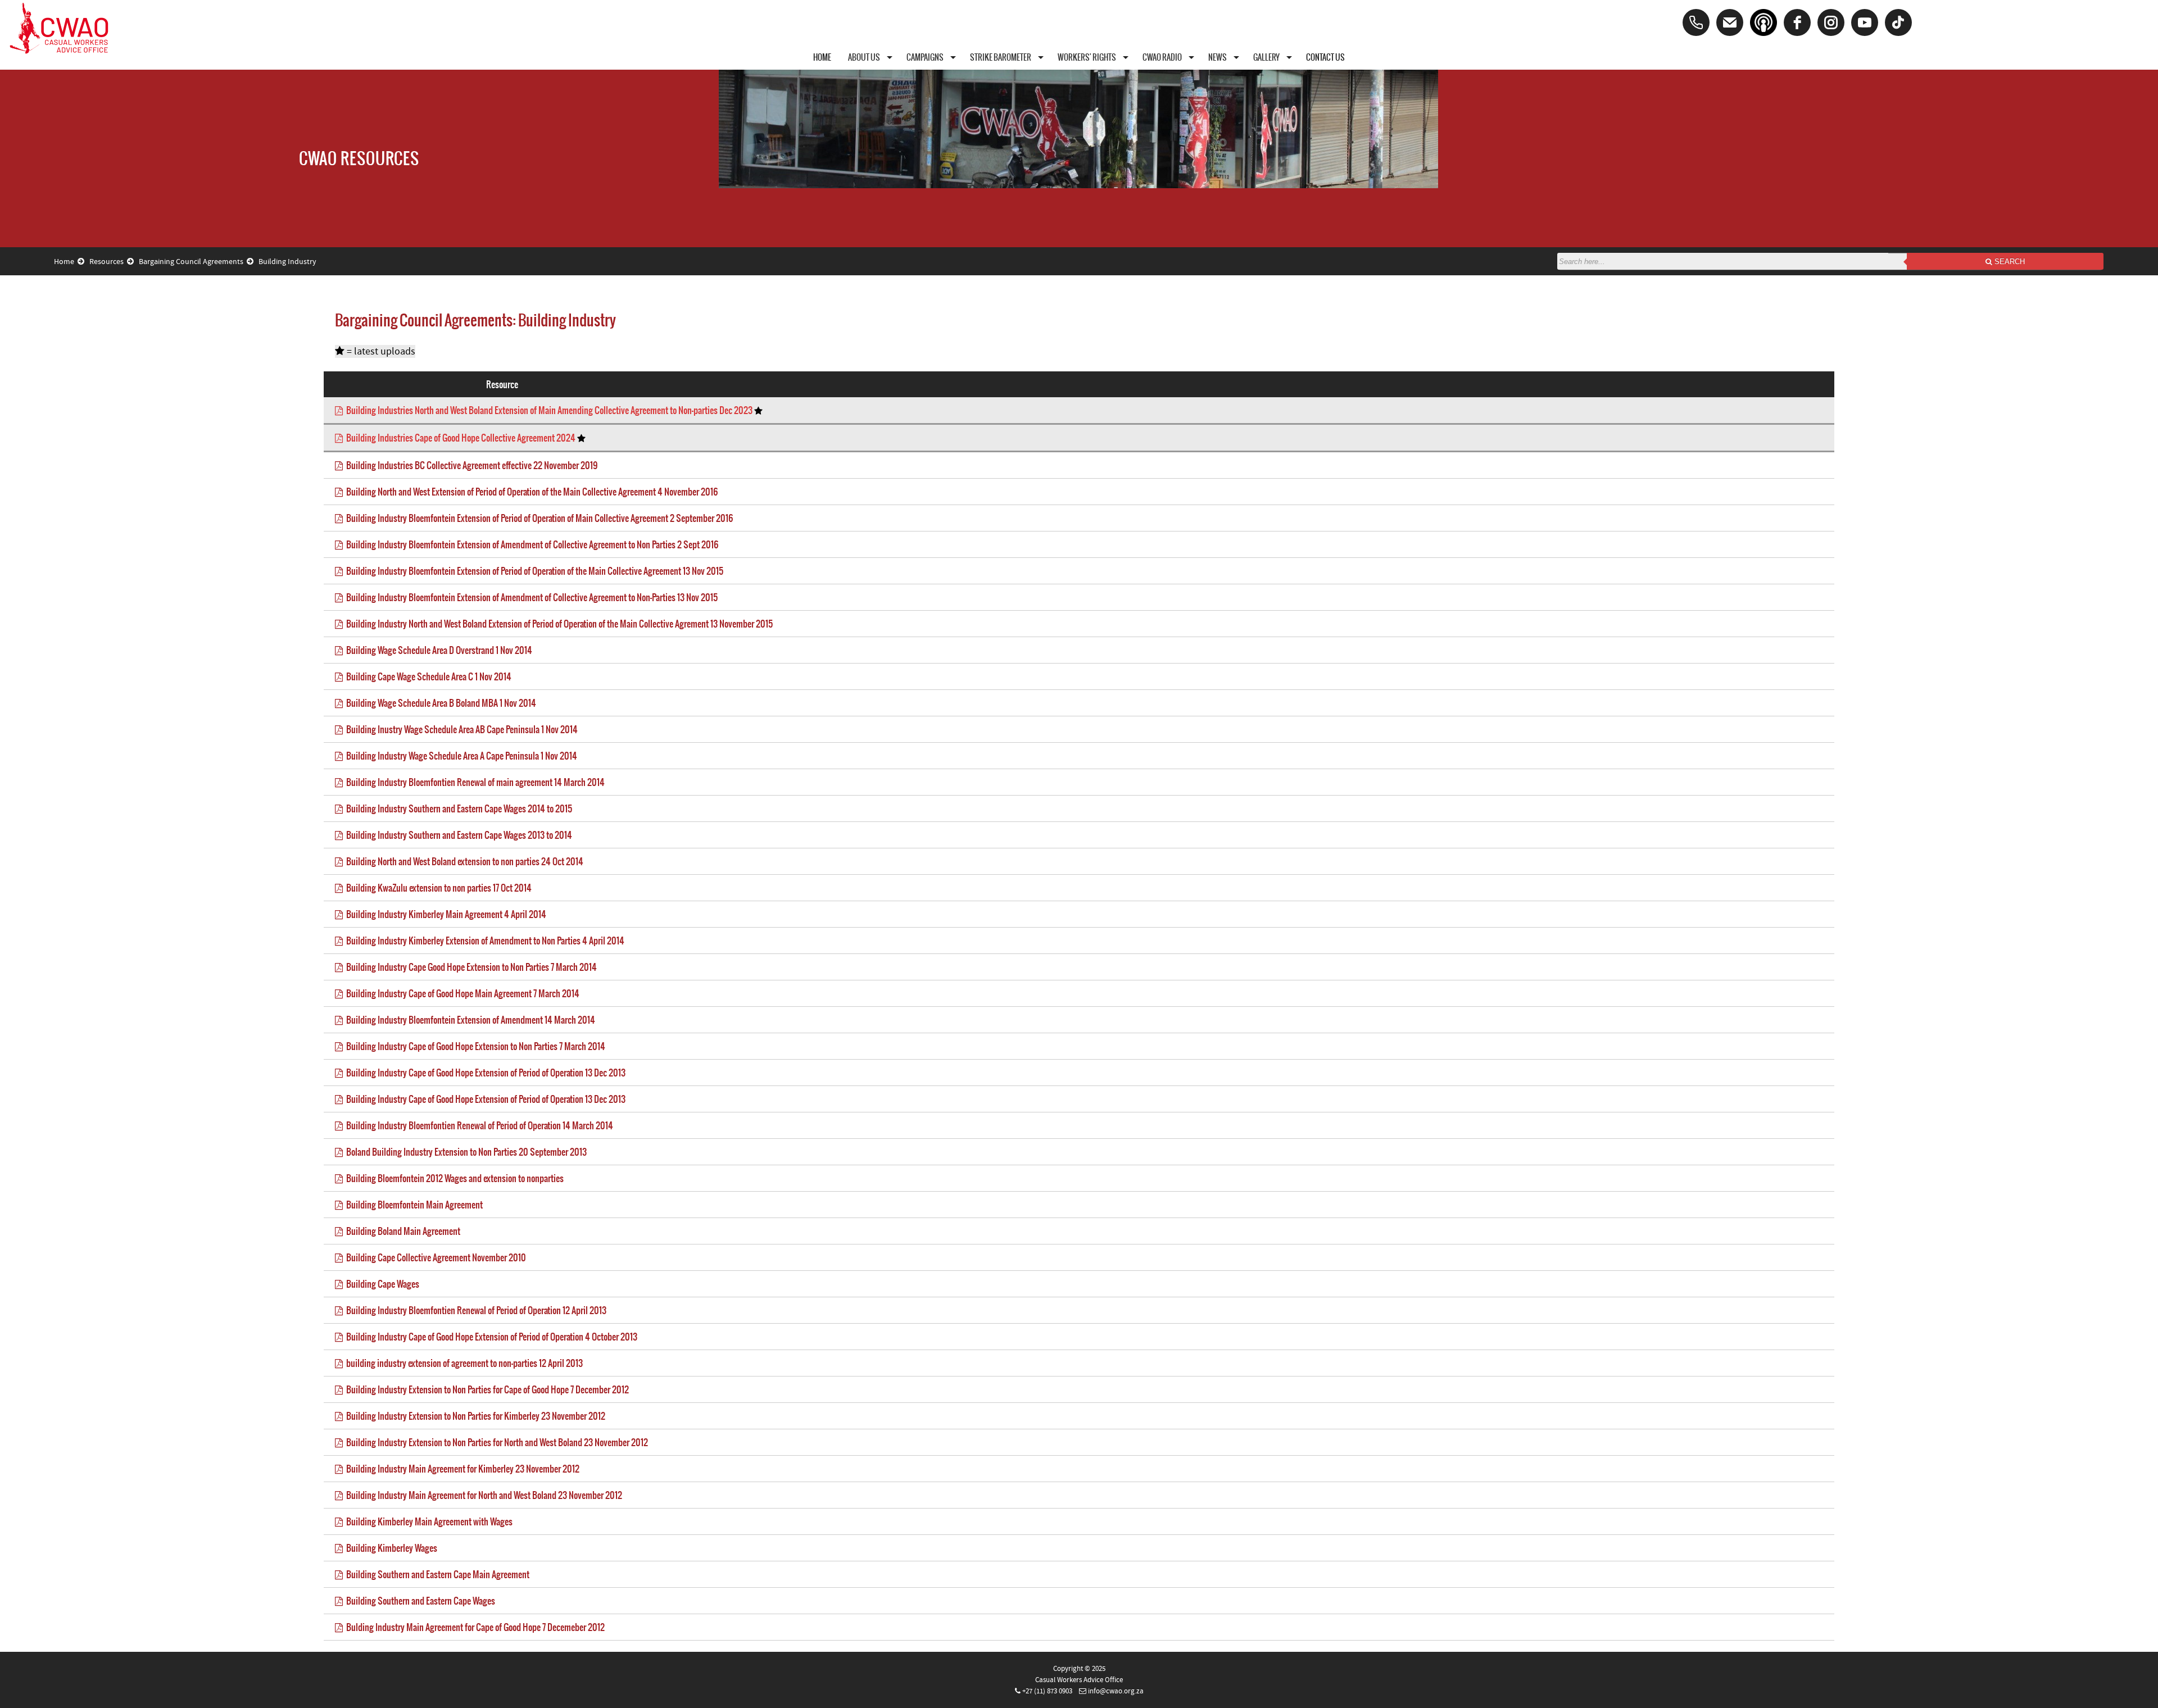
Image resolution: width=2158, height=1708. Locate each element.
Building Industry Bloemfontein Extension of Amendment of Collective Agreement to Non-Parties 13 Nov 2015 (530, 597)
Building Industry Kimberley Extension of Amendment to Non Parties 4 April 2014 (484, 941)
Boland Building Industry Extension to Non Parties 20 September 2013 (465, 1152)
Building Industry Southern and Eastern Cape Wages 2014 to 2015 (457, 808)
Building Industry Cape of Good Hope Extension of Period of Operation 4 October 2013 (490, 1337)
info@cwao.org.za (1116, 1691)
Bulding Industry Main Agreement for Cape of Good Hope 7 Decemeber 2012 (474, 1627)
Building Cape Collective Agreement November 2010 (434, 1257)
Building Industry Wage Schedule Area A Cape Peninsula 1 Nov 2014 (460, 756)
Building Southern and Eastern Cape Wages (419, 1601)
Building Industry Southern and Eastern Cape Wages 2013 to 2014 (457, 835)
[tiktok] (1898, 22)
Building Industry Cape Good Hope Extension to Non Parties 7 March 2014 (470, 967)
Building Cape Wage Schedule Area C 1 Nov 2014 (427, 676)
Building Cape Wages (381, 1284)
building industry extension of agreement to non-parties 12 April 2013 (463, 1363)
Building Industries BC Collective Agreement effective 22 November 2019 (470, 465)
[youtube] (1865, 22)
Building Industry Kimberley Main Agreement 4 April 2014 (445, 914)
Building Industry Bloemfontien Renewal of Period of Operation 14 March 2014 (478, 1125)
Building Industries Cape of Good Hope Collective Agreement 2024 (460, 438)
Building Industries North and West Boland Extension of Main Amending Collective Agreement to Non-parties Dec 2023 (548, 410)
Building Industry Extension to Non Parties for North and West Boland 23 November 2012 (495, 1442)
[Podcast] (1763, 22)
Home (66, 262)
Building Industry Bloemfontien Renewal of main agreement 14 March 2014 (474, 782)
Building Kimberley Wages (390, 1548)
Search (2009, 262)
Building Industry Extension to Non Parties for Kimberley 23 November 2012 (474, 1416)
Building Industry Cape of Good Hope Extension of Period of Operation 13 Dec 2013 (484, 1073)
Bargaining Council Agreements (193, 262)
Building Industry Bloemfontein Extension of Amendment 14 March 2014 (469, 1020)
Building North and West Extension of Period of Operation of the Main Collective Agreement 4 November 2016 (530, 492)
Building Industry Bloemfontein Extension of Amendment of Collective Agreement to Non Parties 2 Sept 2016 (531, 544)
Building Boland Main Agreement (402, 1231)
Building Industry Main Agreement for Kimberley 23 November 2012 (461, 1469)
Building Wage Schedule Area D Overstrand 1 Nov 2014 (438, 650)
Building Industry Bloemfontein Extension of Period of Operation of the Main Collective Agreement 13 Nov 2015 (533, 571)
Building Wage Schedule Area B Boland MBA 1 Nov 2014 (439, 703)
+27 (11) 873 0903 (1047, 1691)
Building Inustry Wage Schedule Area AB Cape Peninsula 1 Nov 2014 (460, 729)
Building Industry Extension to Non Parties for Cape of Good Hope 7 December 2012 (486, 1389)
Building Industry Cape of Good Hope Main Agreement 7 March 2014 (461, 993)
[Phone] (1696, 22)
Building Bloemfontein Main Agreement (413, 1205)
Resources (108, 262)
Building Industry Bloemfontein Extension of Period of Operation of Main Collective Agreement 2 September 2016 (538, 518)
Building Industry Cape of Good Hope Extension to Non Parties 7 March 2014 (474, 1046)
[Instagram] (1831, 22)
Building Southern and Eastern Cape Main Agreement (436, 1574)
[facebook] (1797, 22)
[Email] (1730, 22)
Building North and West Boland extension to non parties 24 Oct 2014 (463, 861)
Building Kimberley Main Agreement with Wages (428, 1521)
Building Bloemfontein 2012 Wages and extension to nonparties (453, 1178)
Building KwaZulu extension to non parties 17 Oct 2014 (437, 888)
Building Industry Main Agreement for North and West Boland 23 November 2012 (482, 1495)
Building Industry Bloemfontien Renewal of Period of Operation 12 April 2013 (475, 1310)
